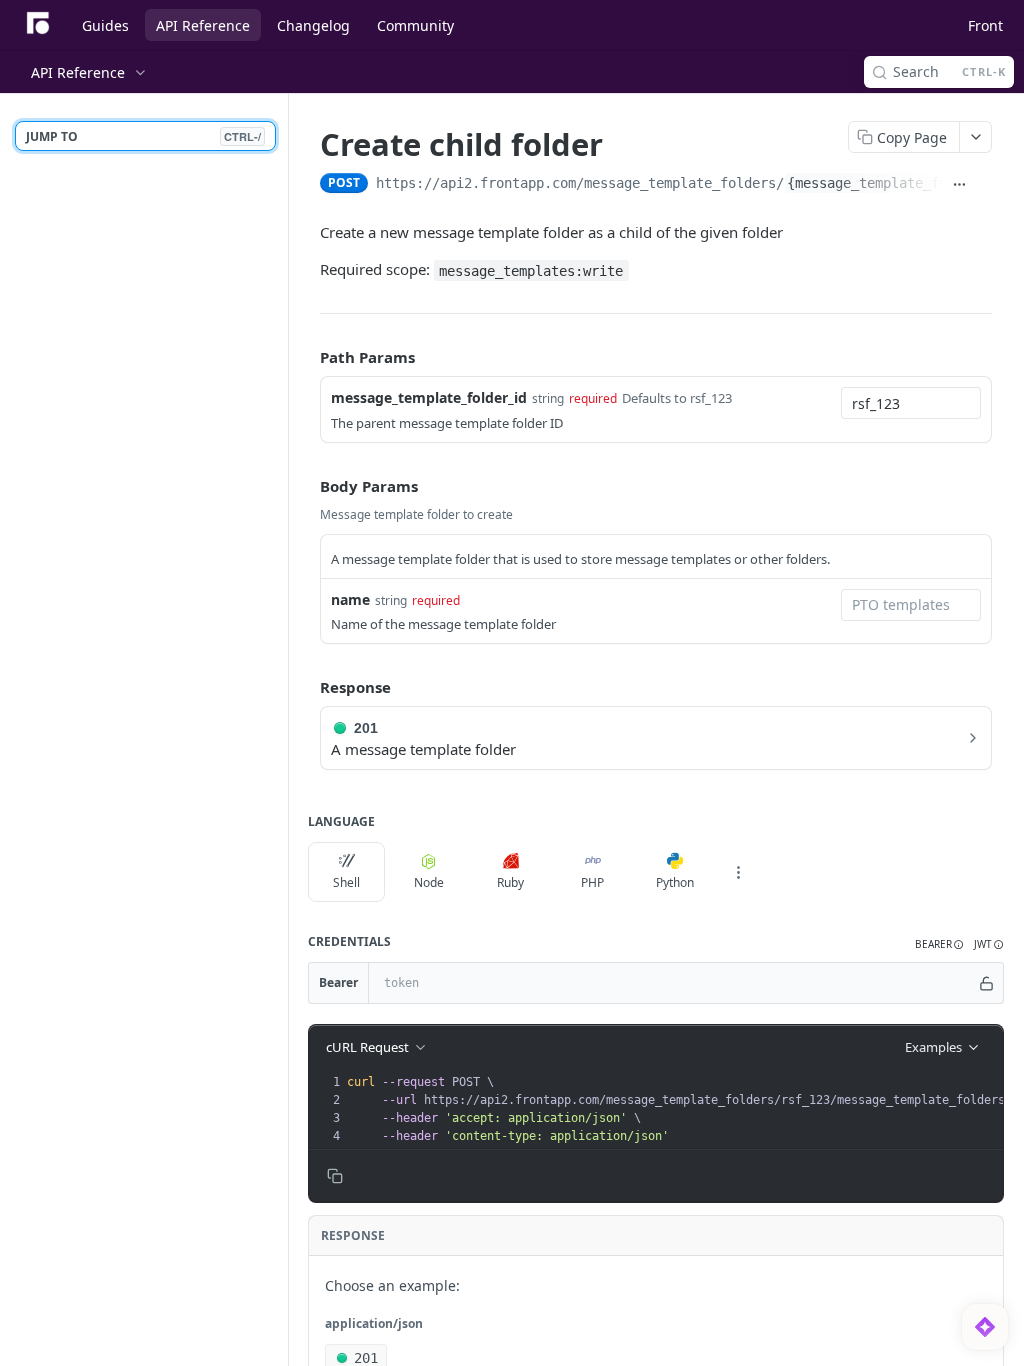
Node (429, 882)
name (350, 599)
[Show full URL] (959, 185)
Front (985, 25)
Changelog (313, 25)
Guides (105, 25)
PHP (592, 882)
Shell (346, 882)
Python (675, 882)
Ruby (510, 882)
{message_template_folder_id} (899, 183)
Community (415, 25)
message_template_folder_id (429, 397)
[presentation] (682, 1109)
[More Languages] (738, 872)
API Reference (203, 25)
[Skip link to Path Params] (306, 357)
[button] (939, 944)
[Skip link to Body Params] (306, 486)
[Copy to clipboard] (984, 185)
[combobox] (911, 403)
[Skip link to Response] (306, 687)
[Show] (987, 983)
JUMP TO (143, 136)
